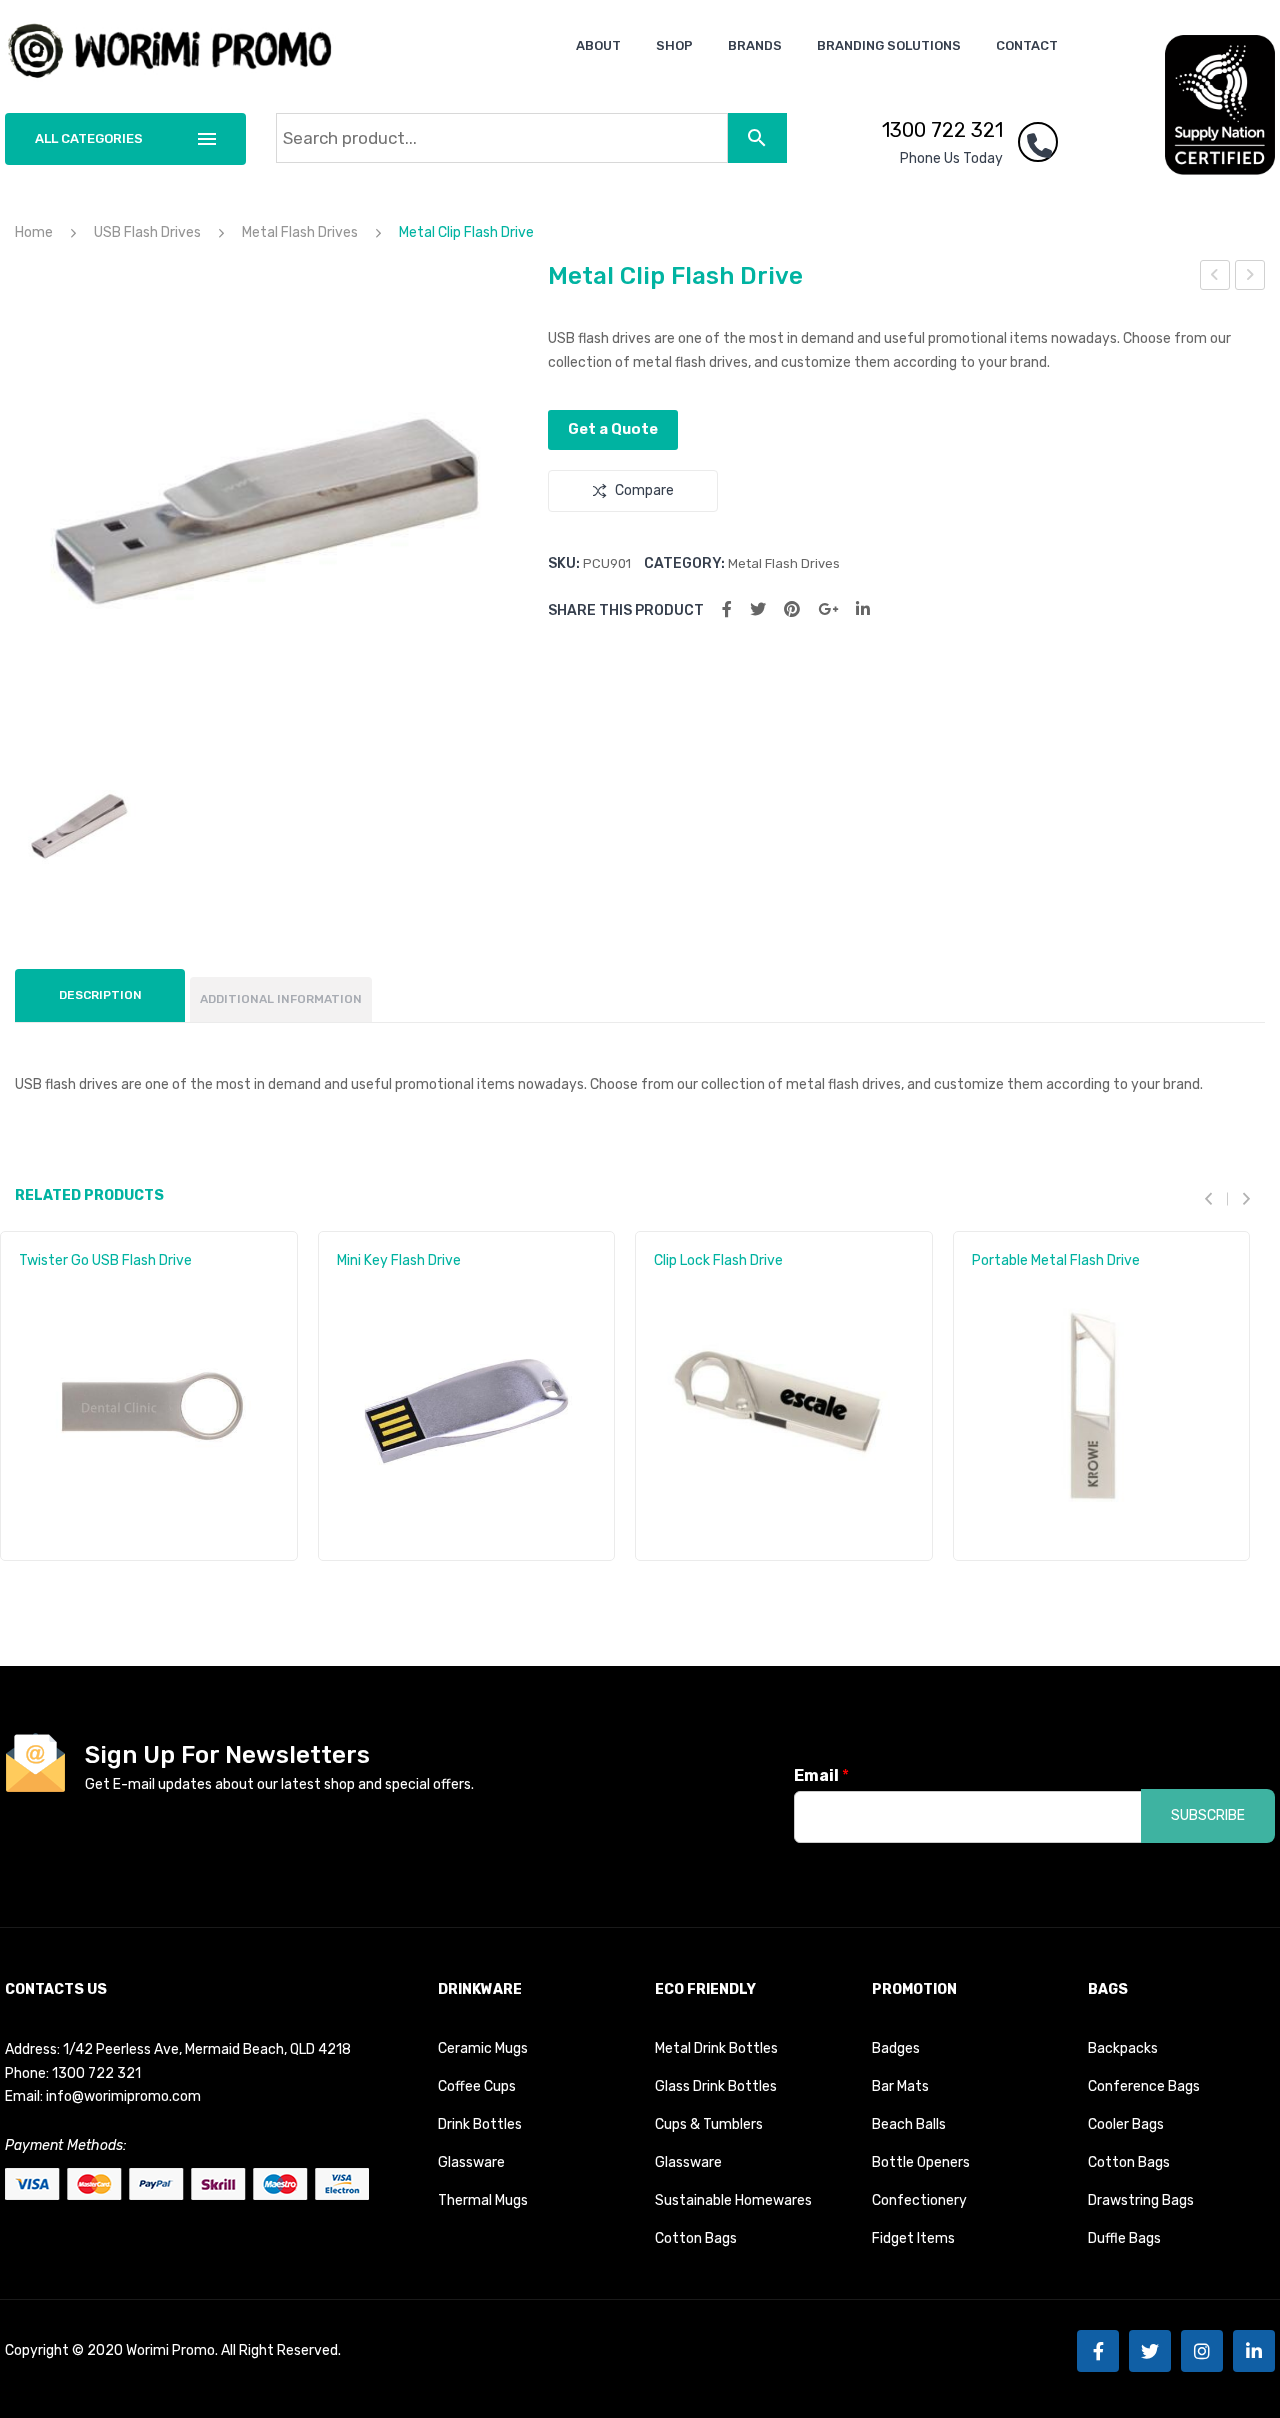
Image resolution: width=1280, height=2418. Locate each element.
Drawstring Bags (1141, 2200)
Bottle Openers (921, 2162)
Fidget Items (913, 2238)
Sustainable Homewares (733, 2200)
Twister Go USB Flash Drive (105, 1260)
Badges (896, 2048)
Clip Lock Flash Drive (718, 1260)
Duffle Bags (1124, 2238)
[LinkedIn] (863, 609)
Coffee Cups (477, 2086)
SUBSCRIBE (1208, 1815)
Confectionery (919, 2200)
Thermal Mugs (483, 2200)
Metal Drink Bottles (716, 2048)
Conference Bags (1144, 2086)
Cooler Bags (1126, 2124)
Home (34, 232)
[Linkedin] (1254, 2351)
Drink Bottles (480, 2124)
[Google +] (828, 609)
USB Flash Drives (147, 232)
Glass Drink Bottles (716, 2086)
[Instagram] (1202, 2351)
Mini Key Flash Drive (399, 1260)
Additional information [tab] (281, 999)
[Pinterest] (792, 609)
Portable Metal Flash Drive (1056, 1260)
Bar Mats (900, 2086)
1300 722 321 (942, 130)
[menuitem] (598, 45)
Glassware (471, 2162)
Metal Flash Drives (300, 232)
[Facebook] (727, 609)
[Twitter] (758, 609)
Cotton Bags (696, 2238)
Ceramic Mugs (483, 2048)
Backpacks (1123, 2048)
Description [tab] (100, 995)
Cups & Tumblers (709, 2124)
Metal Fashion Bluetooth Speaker (1215, 278)
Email (821, 1775)
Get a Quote (613, 429)
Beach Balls (909, 2124)
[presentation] (1216, 1198)
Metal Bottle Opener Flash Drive (1250, 278)
